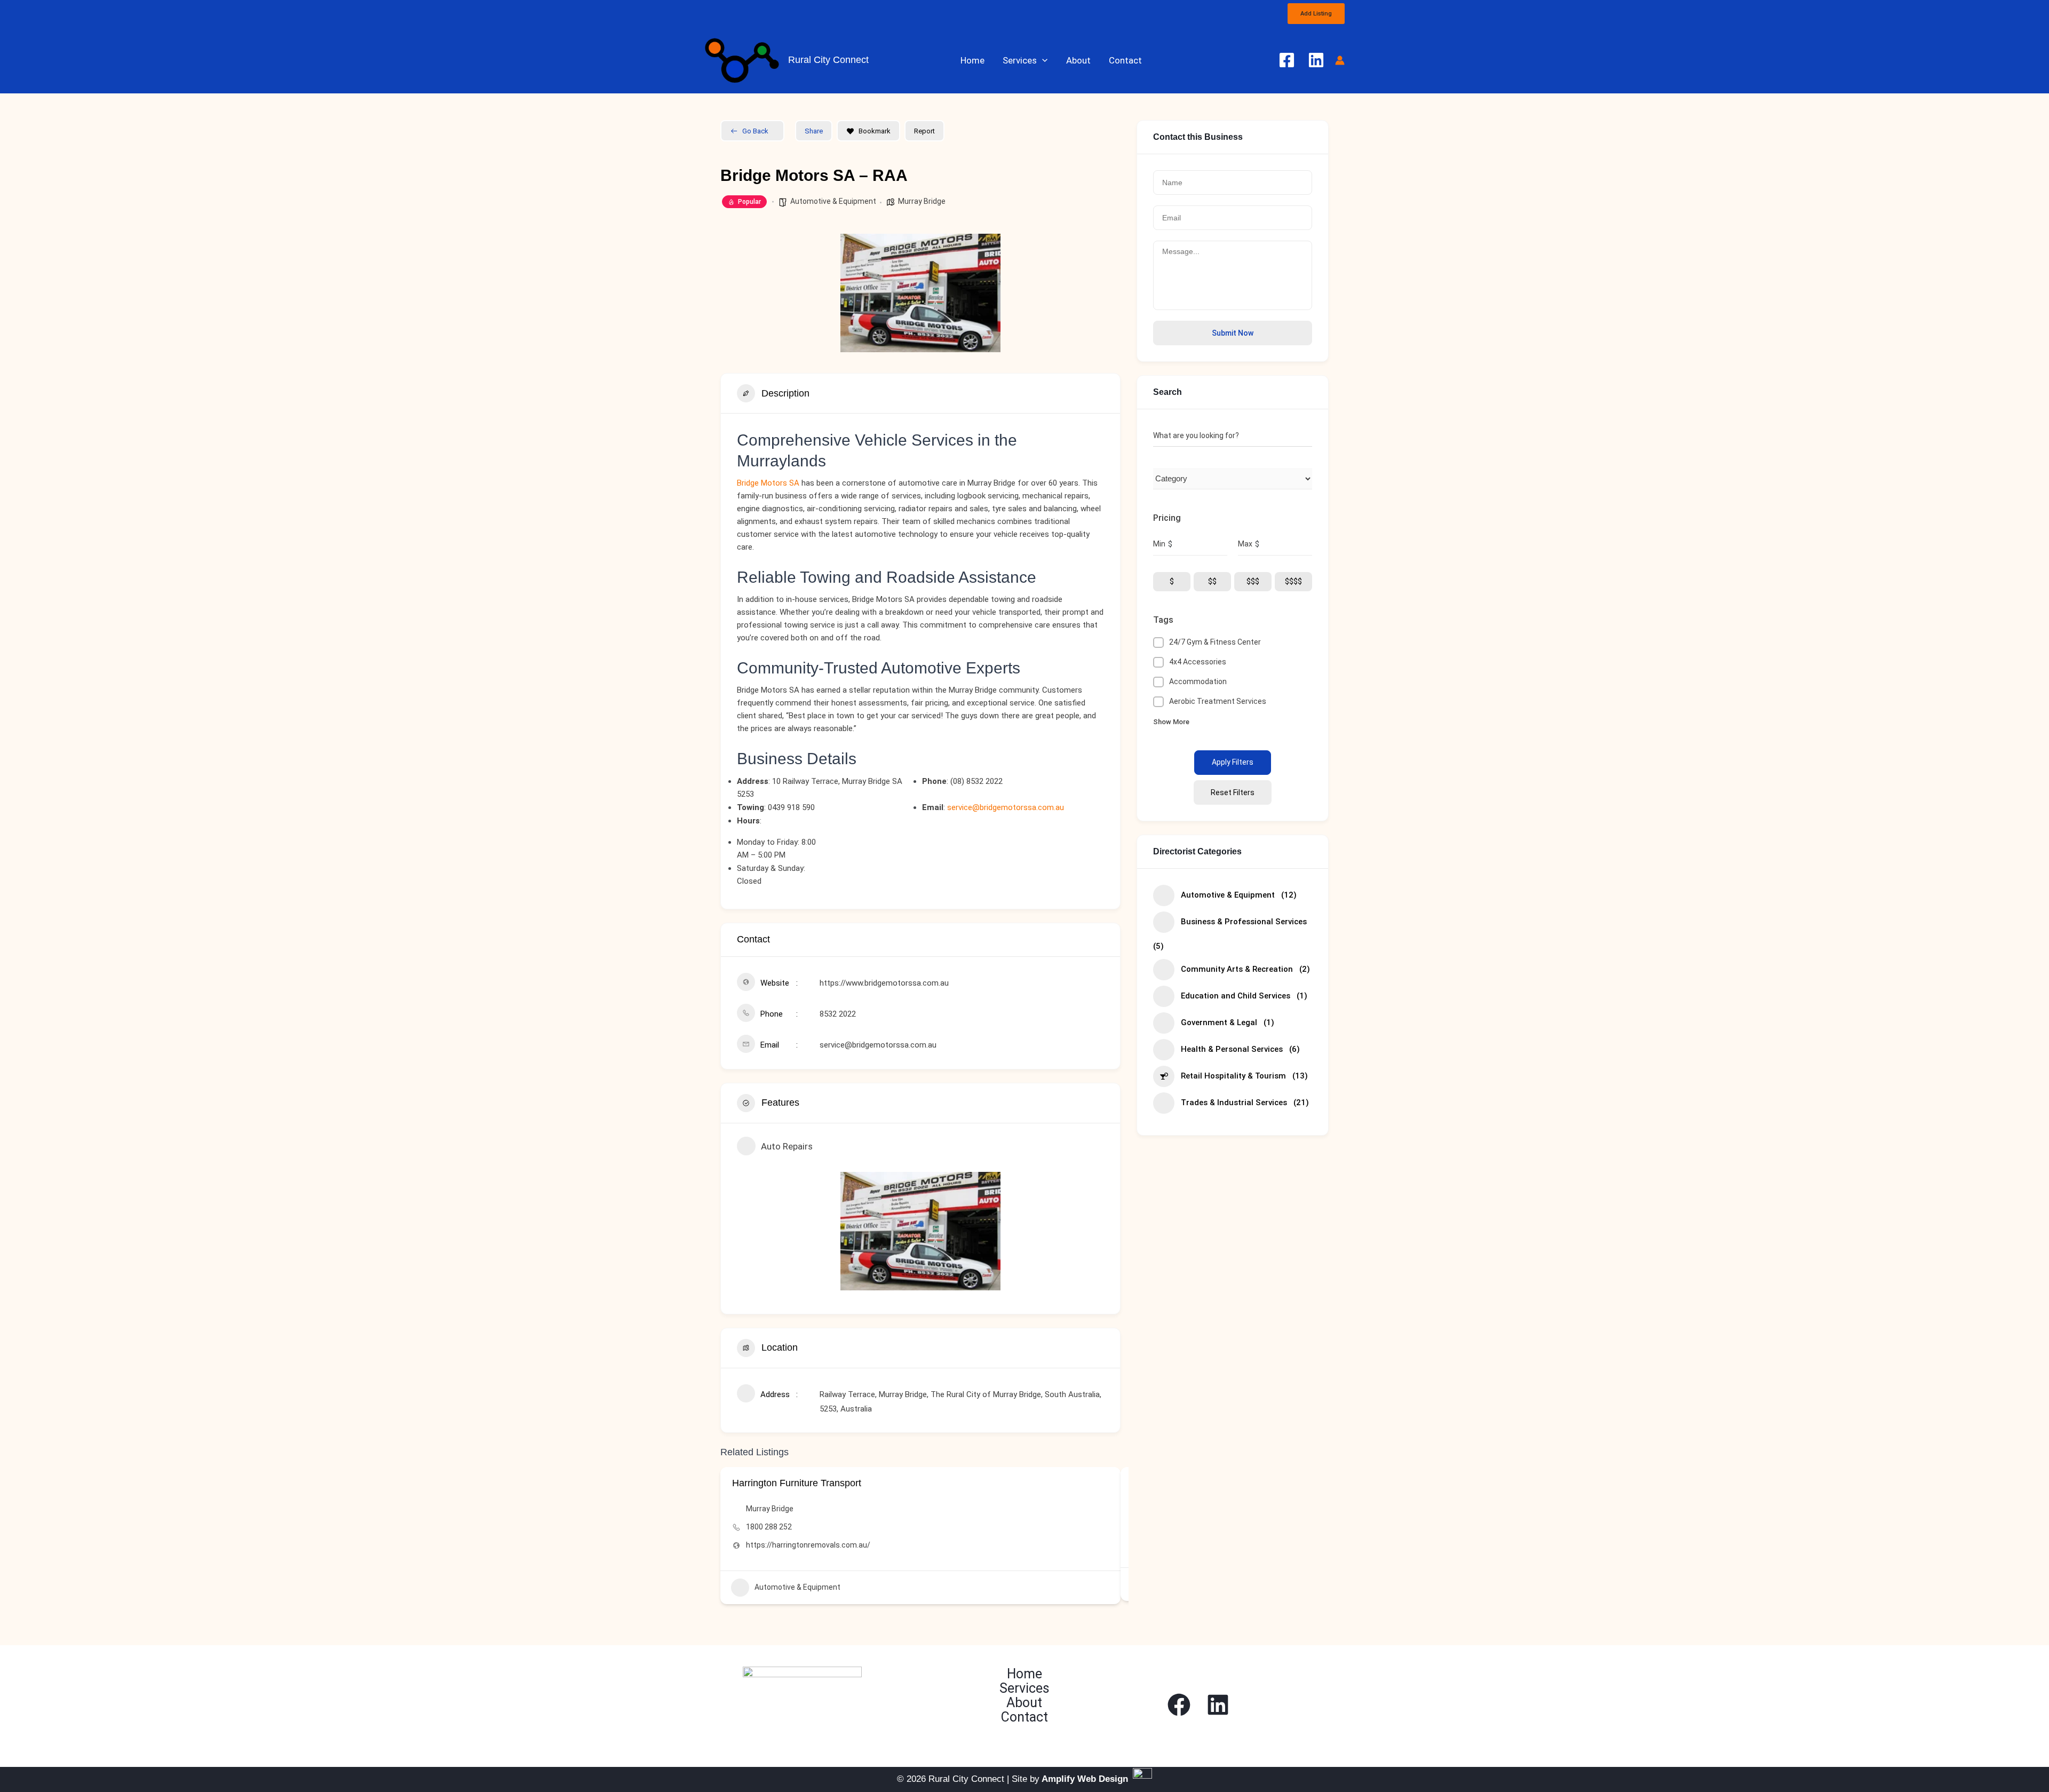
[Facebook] (1287, 60)
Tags (1163, 620)
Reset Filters (1233, 792)
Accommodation (1198, 681)
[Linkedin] (1316, 60)
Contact (1125, 60)
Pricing (1167, 518)
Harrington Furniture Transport (797, 1483)
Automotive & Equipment (833, 201)
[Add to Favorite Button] (1105, 1483)
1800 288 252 (769, 1527)
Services (1020, 60)
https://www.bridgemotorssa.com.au (884, 983)
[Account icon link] (1340, 60)
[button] (1316, 14)
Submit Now (1233, 333)
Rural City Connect (828, 60)
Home (972, 60)
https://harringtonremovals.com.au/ (808, 1545)
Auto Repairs (787, 1146)
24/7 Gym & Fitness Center (1215, 642)
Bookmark (875, 131)
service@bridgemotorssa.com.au (1006, 807)
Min (1159, 544)
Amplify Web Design (1085, 1779)
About (1078, 60)
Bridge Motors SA (768, 483)
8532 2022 (838, 1014)
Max (1245, 544)
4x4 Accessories (1198, 662)
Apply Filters (1233, 762)
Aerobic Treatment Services (1218, 701)
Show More (1171, 722)
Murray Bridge (922, 201)
